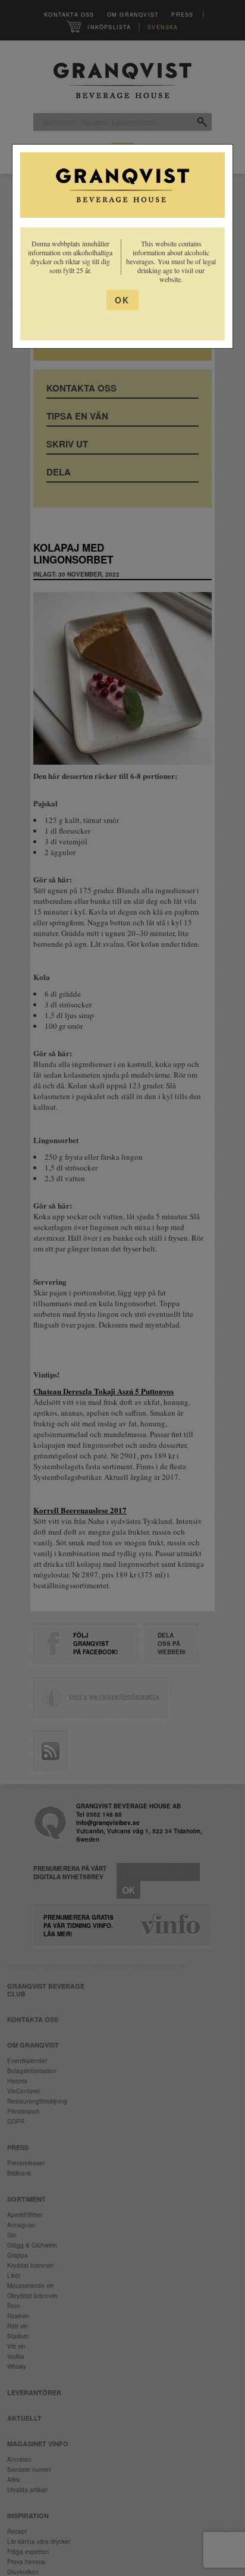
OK (122, 300)
